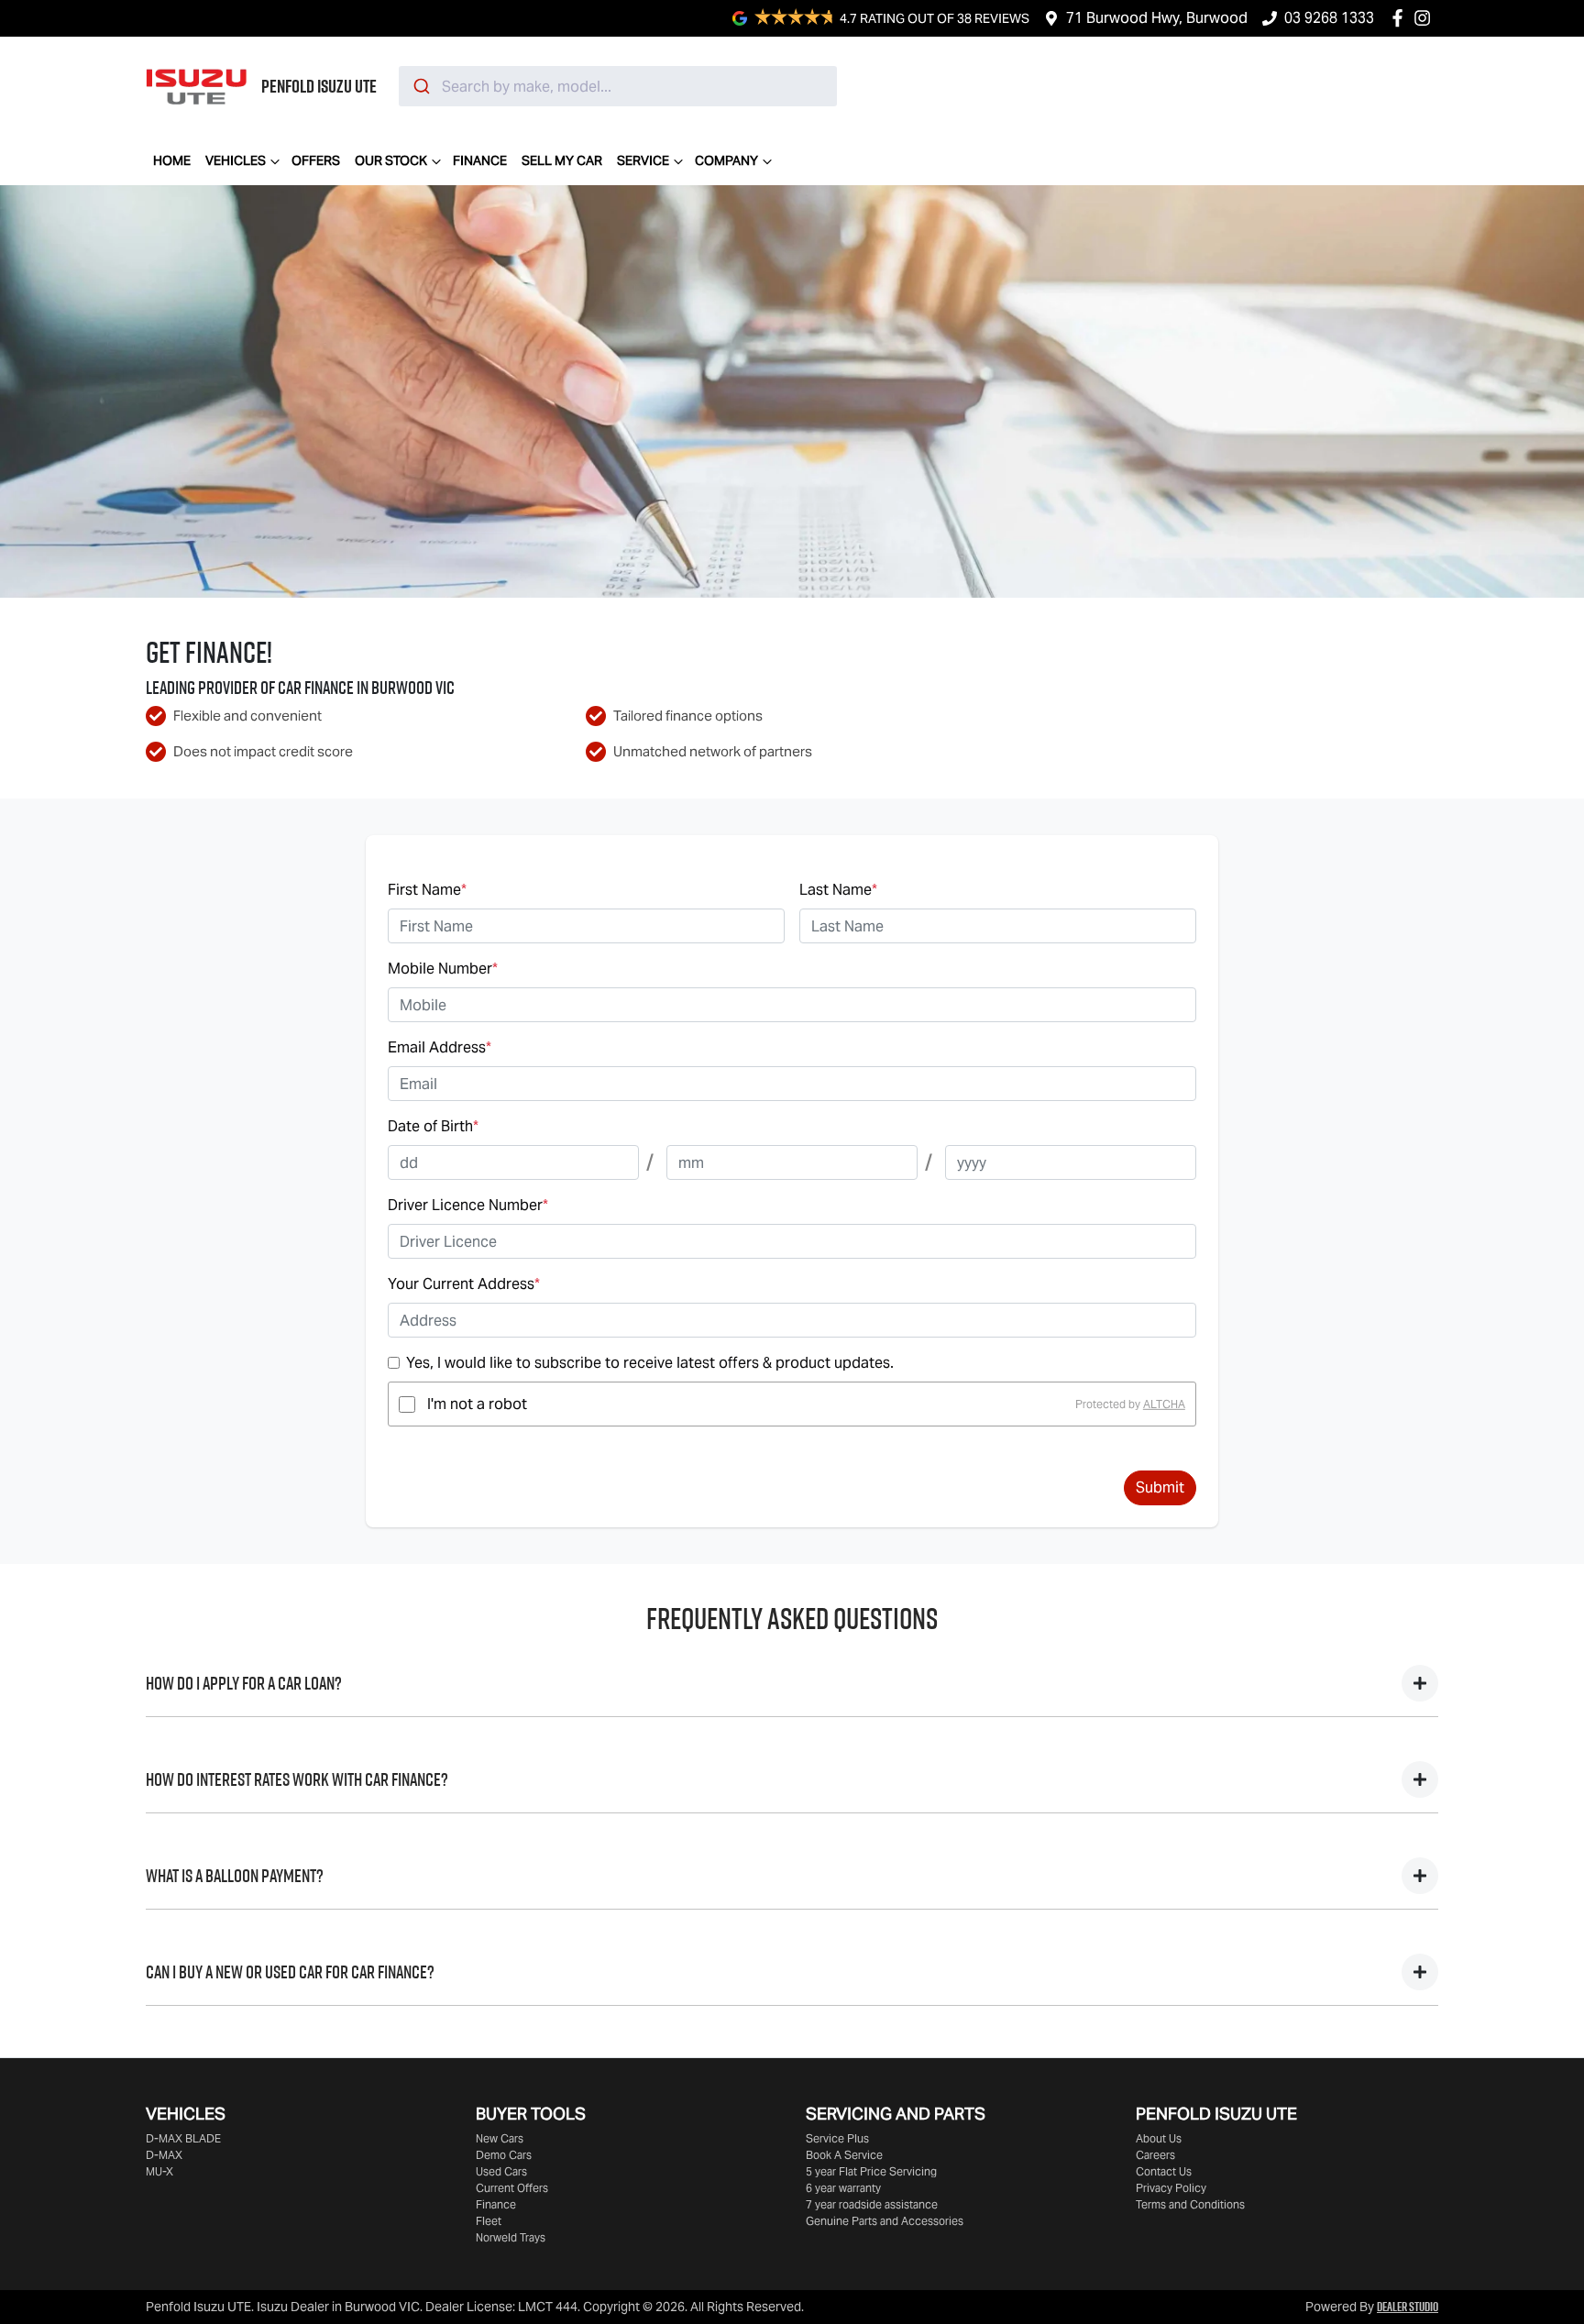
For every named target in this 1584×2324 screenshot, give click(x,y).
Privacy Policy (1171, 2188)
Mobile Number (443, 969)
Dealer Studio (1408, 2307)
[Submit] (420, 86)
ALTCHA (1164, 1404)
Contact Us (1164, 2171)
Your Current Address (464, 1284)
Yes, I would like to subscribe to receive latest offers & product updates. (650, 1363)
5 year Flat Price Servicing (871, 2171)
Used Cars (501, 2171)
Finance (480, 160)
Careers (1155, 2155)
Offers (316, 160)
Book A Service (844, 2155)
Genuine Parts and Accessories (885, 2221)
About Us (1159, 2138)
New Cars (500, 2138)
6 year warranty (843, 2188)
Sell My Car (562, 160)
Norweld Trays (511, 2237)
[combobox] (618, 86)
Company (726, 160)
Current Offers (512, 2188)
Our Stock (391, 160)
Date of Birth (433, 1126)
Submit (1160, 1487)
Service (643, 160)
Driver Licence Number (468, 1205)
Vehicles (236, 160)
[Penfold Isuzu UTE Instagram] (1426, 18)
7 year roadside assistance (872, 2204)
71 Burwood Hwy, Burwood (1157, 18)
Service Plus (837, 2138)
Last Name (838, 890)
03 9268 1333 (1329, 18)
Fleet (489, 2221)
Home (172, 160)
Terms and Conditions (1190, 2204)
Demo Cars (504, 2155)
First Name (427, 890)
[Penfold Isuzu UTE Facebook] (1401, 18)
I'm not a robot (477, 1404)
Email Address (440, 1047)
